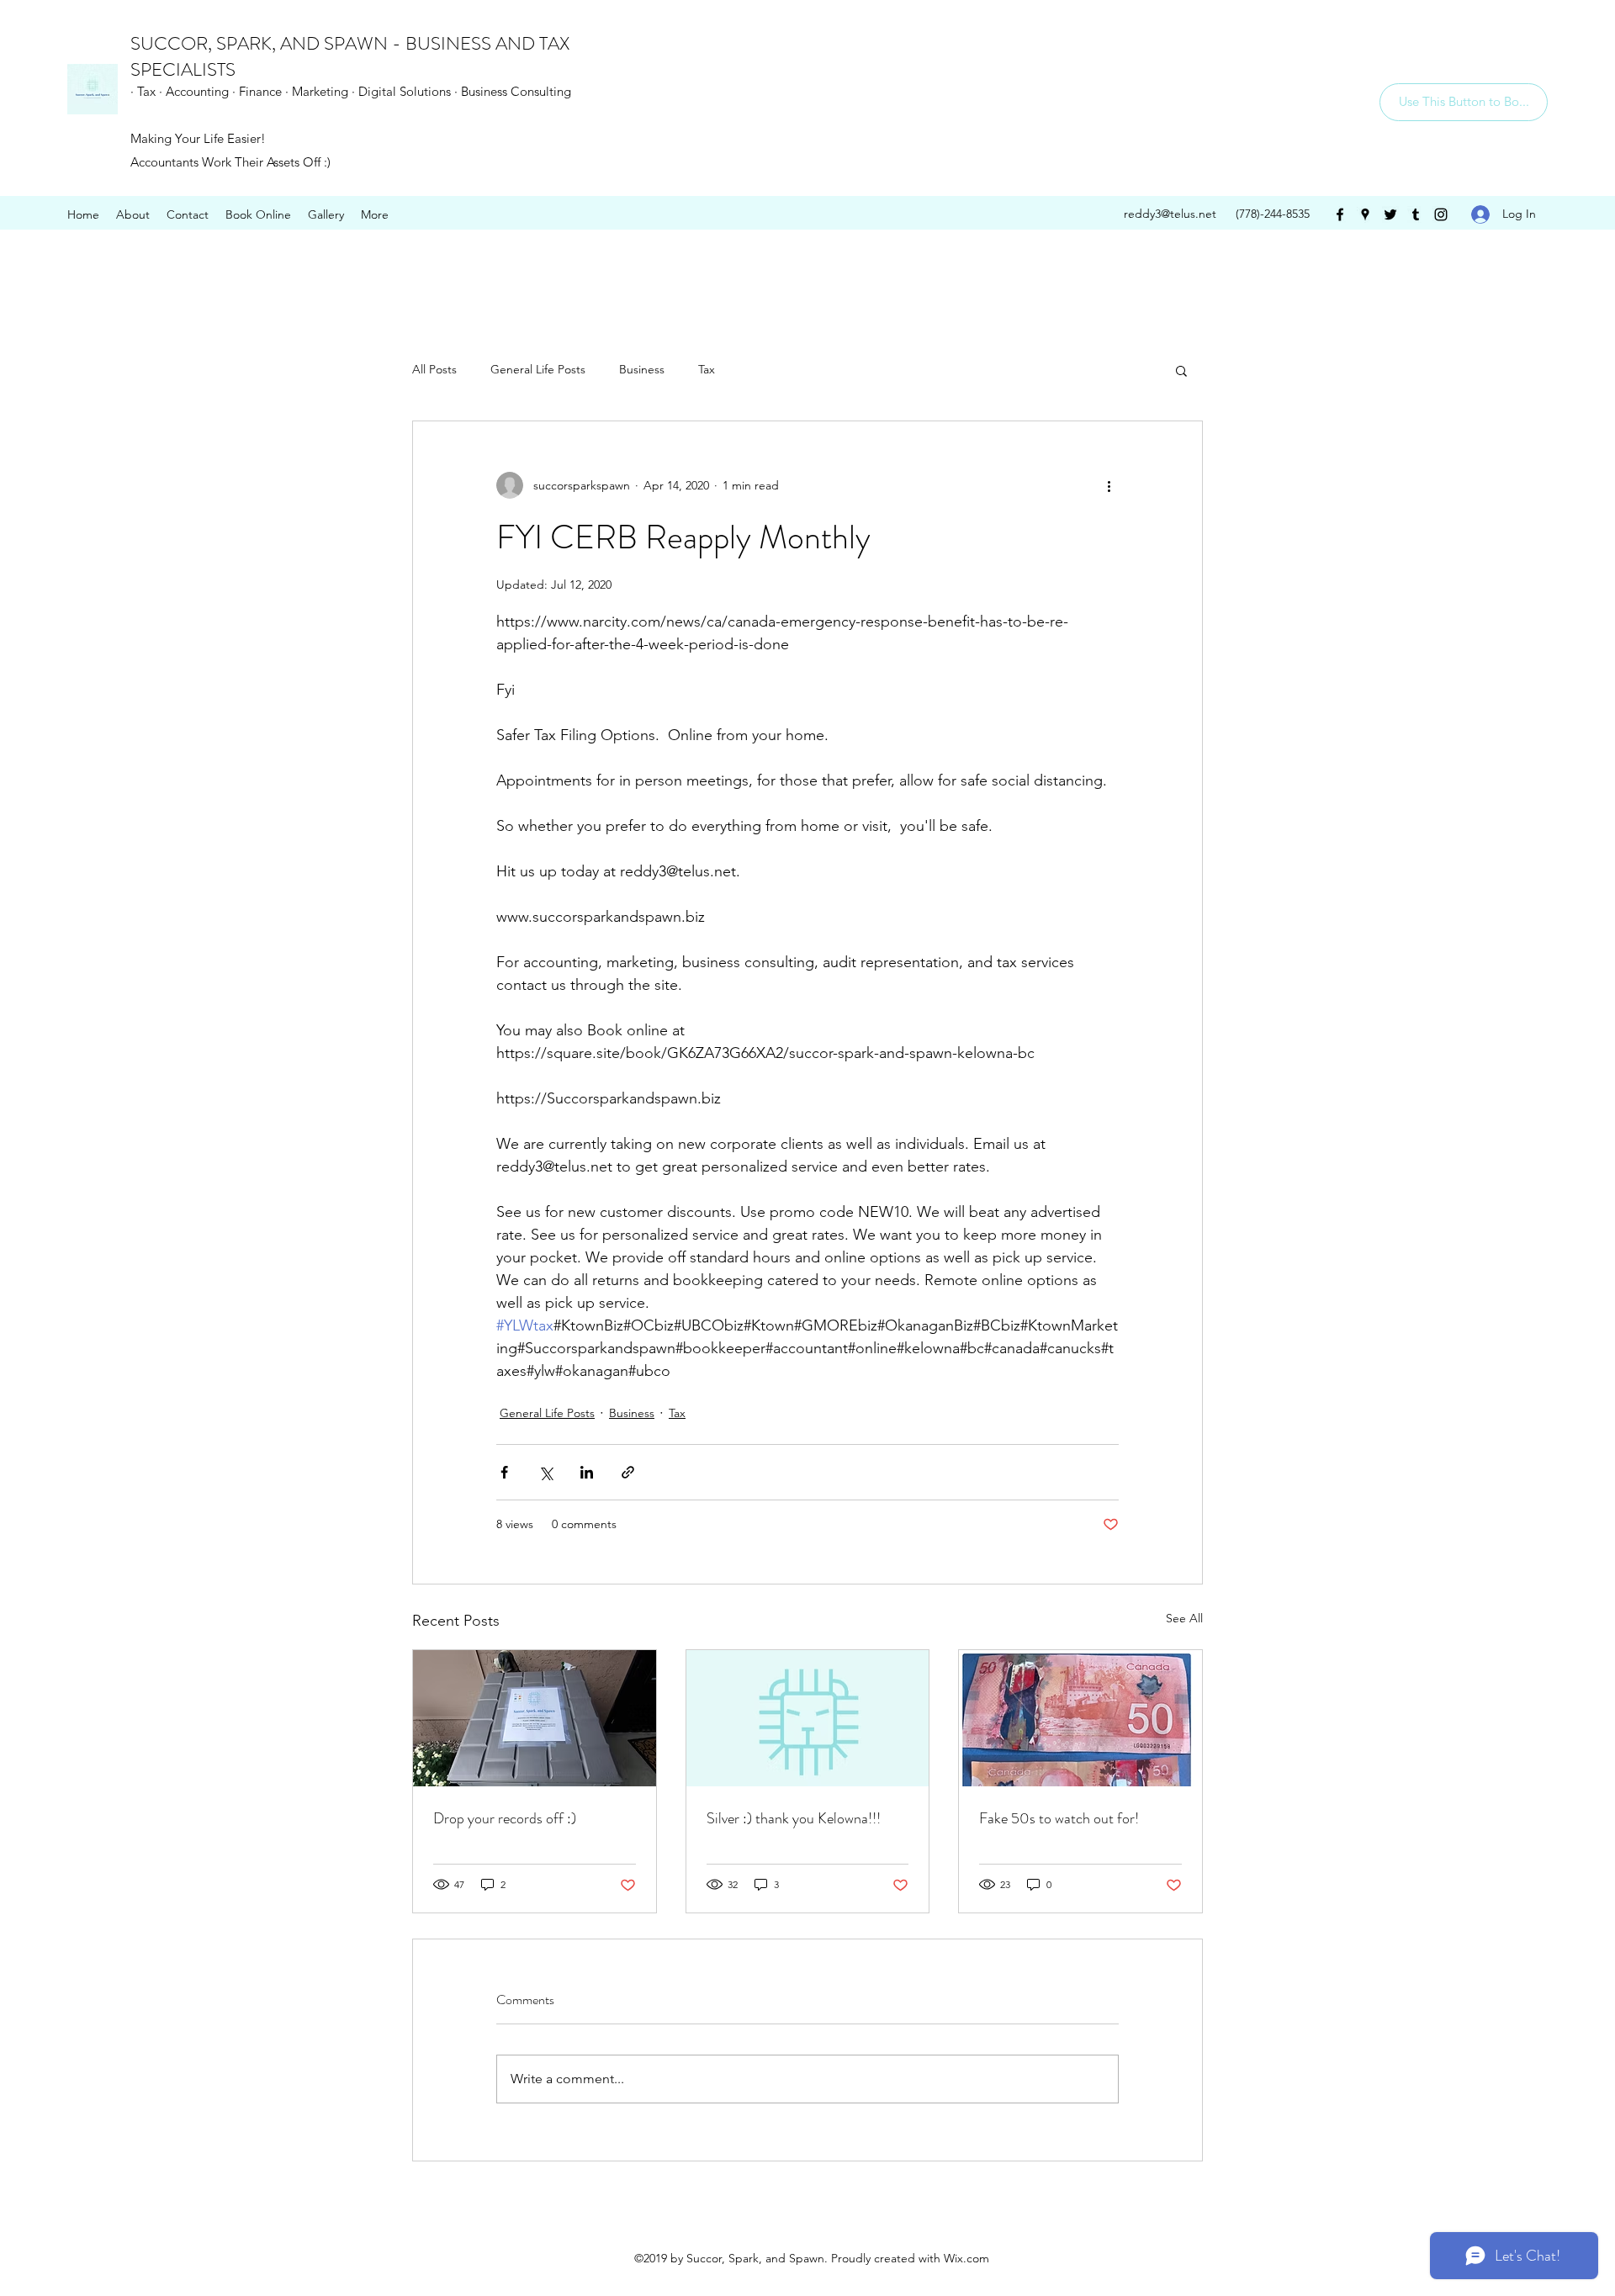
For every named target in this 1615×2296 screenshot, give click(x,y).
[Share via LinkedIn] (587, 1472)
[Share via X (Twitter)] (545, 1472)
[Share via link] (628, 1472)
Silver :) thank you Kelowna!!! (794, 1818)
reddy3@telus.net (1170, 214)
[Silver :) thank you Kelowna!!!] (808, 1718)
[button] (1181, 370)
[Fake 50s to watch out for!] (1080, 1718)
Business (642, 369)
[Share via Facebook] (504, 1472)
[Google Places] (1365, 214)
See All (1184, 1618)
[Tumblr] (1416, 214)
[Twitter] (1390, 214)
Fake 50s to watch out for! (1059, 1818)
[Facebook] (1340, 214)
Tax (707, 369)
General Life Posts (538, 369)
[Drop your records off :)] (535, 1718)
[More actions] (1109, 485)
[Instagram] (1441, 214)
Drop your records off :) (505, 1818)
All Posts (434, 369)
